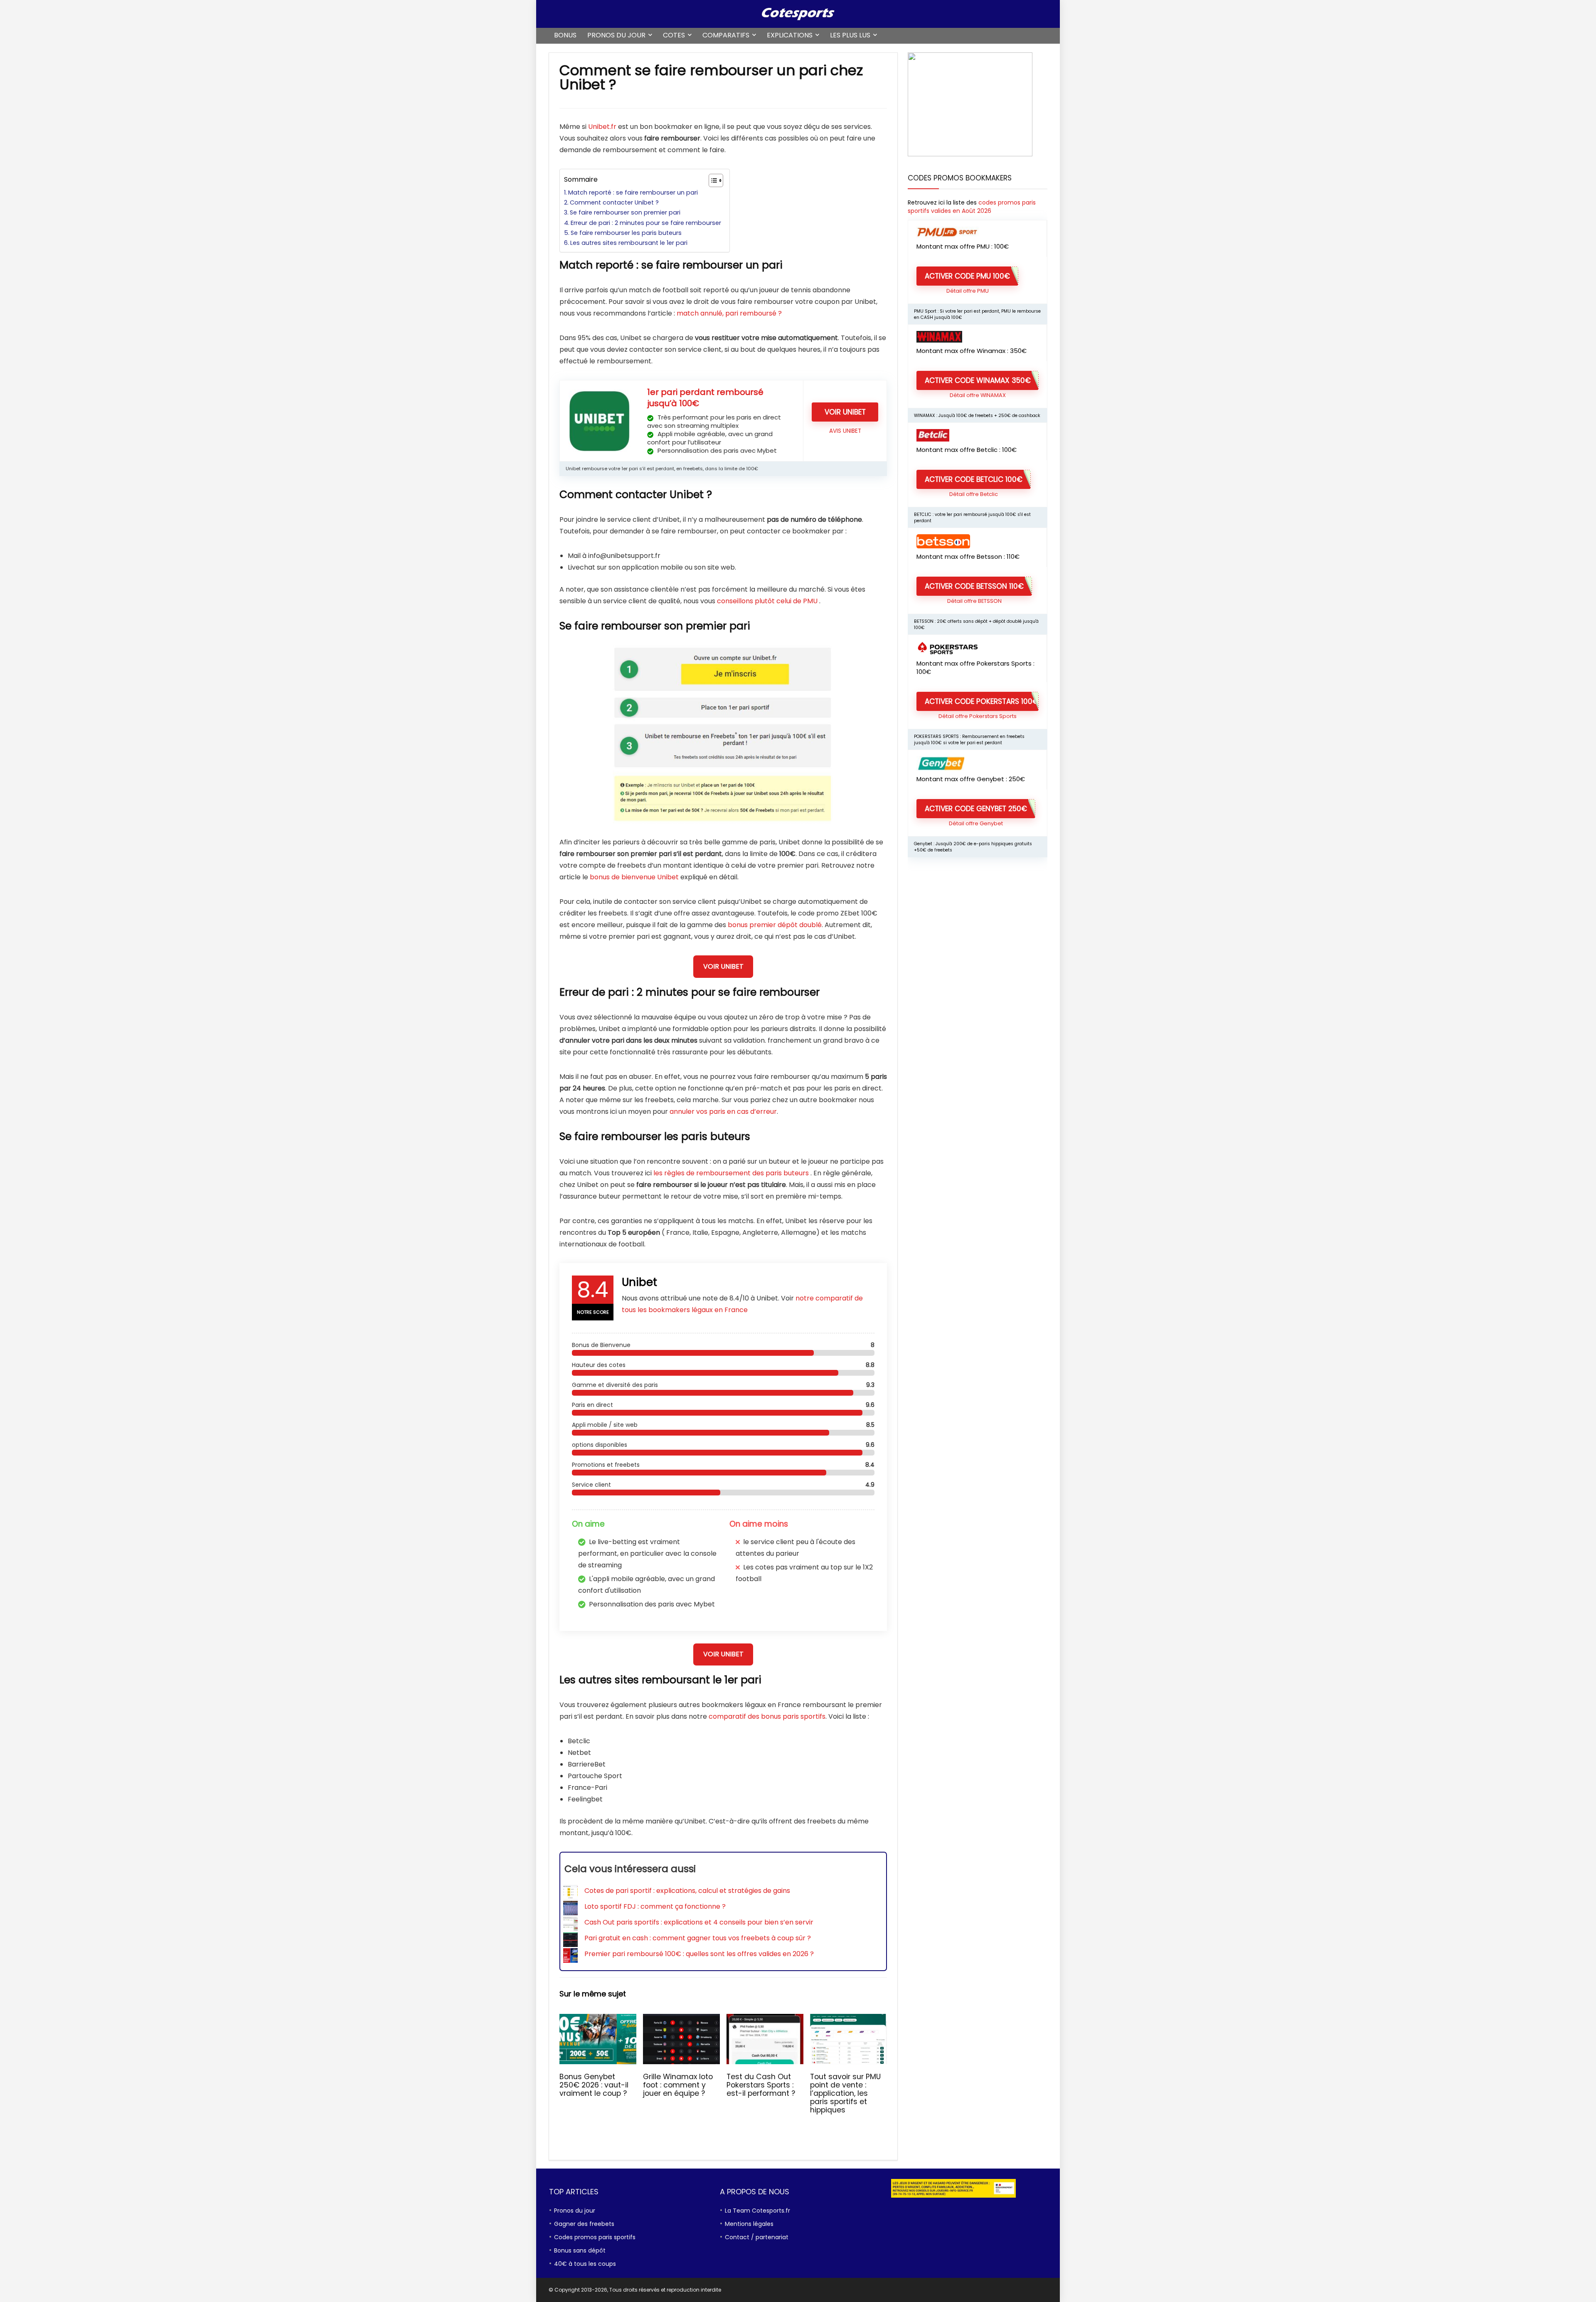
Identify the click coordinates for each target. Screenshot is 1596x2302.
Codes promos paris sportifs (595, 2237)
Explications (790, 35)
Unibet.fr (602, 127)
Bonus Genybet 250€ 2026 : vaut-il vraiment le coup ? (594, 2085)
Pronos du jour (616, 35)
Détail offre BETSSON (974, 601)
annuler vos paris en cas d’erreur (723, 1112)
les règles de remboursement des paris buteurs (731, 1173)
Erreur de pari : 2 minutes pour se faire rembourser (646, 223)
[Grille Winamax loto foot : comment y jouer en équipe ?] (681, 2019)
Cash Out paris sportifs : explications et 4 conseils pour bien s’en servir (699, 1922)
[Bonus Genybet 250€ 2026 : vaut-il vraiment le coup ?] (598, 2019)
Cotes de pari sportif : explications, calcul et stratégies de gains (687, 1891)
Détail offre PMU (968, 291)
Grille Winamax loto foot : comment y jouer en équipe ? (678, 2085)
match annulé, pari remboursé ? (729, 313)
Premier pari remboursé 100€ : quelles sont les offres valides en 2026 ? (699, 1954)
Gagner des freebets (584, 2224)
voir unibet (845, 412)
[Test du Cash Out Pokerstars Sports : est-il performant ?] (765, 2019)
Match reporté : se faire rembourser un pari (633, 192)
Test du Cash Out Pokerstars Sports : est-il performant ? (761, 2085)
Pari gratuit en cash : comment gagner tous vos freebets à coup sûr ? (698, 1938)
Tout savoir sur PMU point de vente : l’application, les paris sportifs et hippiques (845, 2093)
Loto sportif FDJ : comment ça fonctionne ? (655, 1906)
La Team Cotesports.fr (757, 2211)
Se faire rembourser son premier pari (625, 212)
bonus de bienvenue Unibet (634, 877)
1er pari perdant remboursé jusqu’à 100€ (705, 398)
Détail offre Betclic (974, 494)
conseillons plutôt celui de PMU (767, 601)
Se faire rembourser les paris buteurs (626, 233)
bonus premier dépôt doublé (775, 925)
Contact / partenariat (757, 2237)
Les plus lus (850, 35)
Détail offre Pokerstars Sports (978, 716)
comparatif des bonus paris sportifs (767, 1716)
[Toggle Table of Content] (712, 180)
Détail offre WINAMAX (978, 395)
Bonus (565, 35)
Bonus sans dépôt (580, 2250)
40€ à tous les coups (585, 2264)
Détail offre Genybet (976, 823)
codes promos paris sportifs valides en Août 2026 (972, 207)
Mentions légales (749, 2224)
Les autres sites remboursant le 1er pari (629, 243)
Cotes (674, 35)
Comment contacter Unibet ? (614, 202)
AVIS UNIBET (845, 431)
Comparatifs (726, 35)
